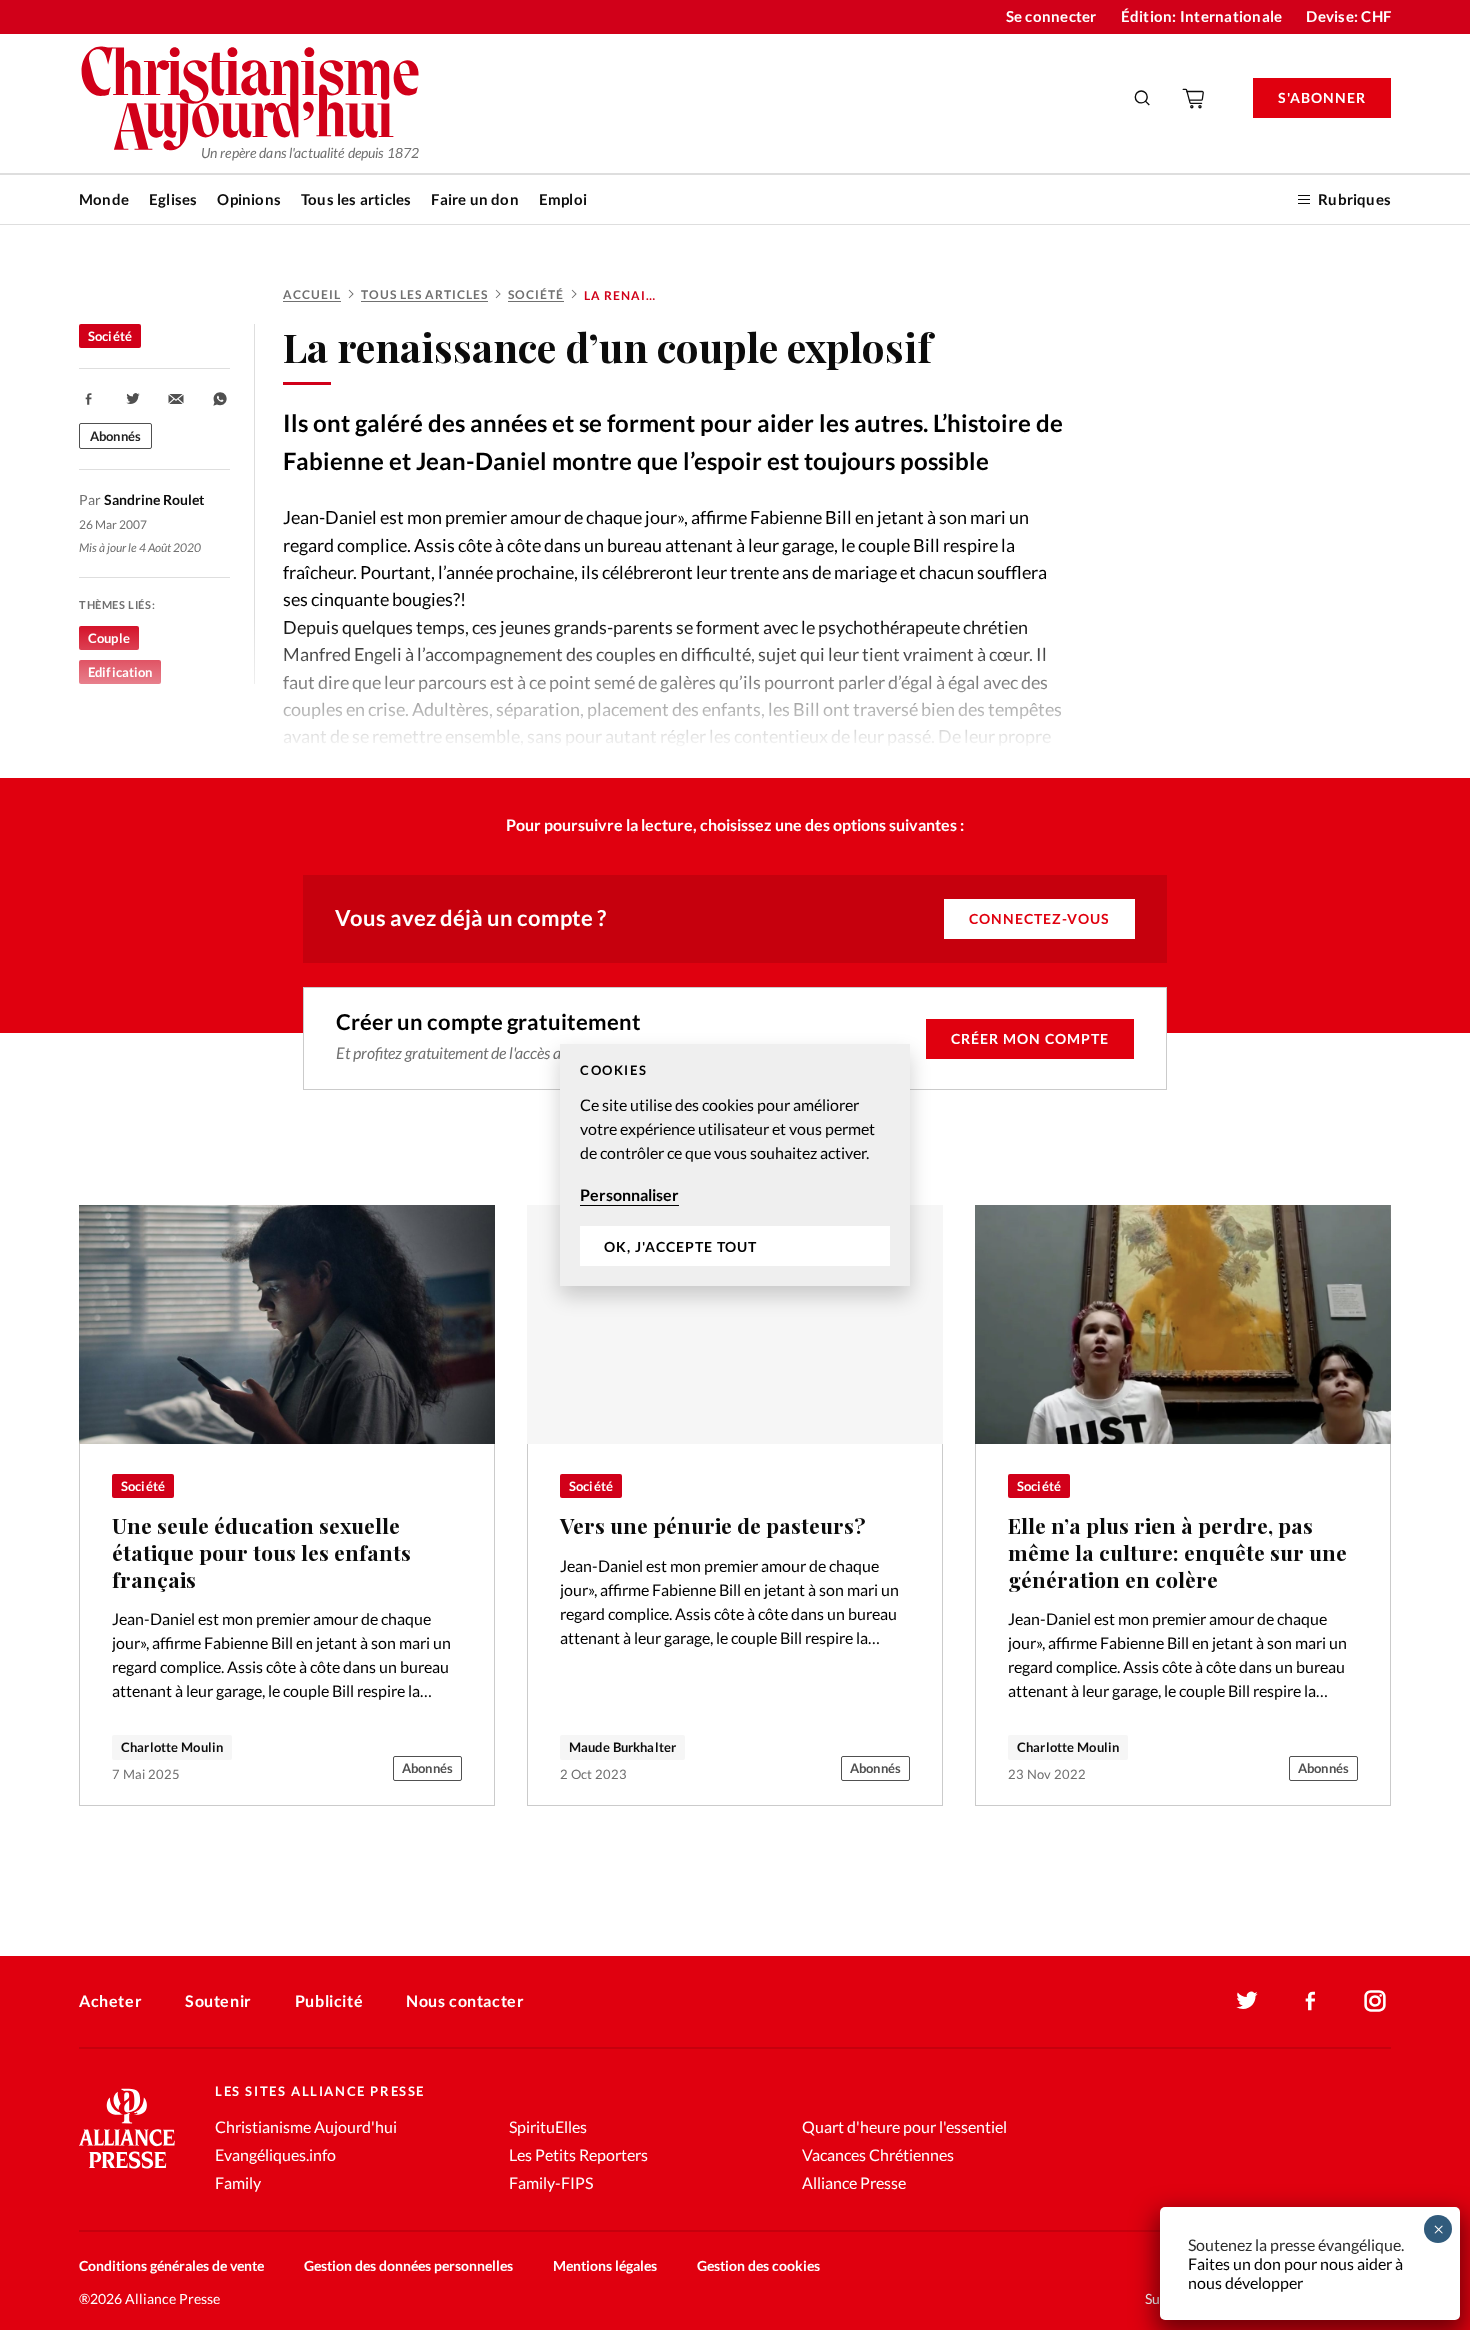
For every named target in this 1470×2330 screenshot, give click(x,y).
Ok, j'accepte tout (680, 1246)
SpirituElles (548, 2126)
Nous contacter (465, 2000)
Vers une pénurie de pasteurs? (713, 1525)
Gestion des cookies (758, 2265)
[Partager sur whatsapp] (220, 399)
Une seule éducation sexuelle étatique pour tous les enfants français (261, 1551)
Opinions (249, 199)
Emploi (563, 199)
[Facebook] (1311, 2001)
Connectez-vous (1039, 918)
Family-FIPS (551, 2182)
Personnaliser (629, 1194)
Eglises (173, 199)
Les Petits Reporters (578, 2154)
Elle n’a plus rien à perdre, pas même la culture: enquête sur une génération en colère (1177, 1551)
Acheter (110, 2000)
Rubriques (1354, 199)
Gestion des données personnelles (408, 2265)
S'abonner (1322, 97)
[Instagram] (1375, 2001)
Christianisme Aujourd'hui (306, 2126)
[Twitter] (1247, 2001)
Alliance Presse (854, 2182)
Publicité (329, 2000)
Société (536, 294)
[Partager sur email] (176, 399)
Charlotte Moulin (172, 1747)
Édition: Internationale (1202, 16)
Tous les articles (356, 199)
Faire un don (474, 199)
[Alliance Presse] (127, 2170)
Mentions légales (605, 2265)
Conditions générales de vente (171, 2265)
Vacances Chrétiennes (878, 2154)
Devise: (1348, 16)
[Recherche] (1143, 98)
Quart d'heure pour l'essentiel (904, 2126)
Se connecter (1051, 16)
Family (238, 2182)
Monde (104, 199)
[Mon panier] (1195, 98)
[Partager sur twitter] (133, 399)
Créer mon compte (1030, 1038)
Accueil (312, 294)
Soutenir (218, 2000)
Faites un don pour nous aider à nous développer (1295, 2273)
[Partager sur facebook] (89, 399)
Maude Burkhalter (622, 1747)
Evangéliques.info (275, 2154)
